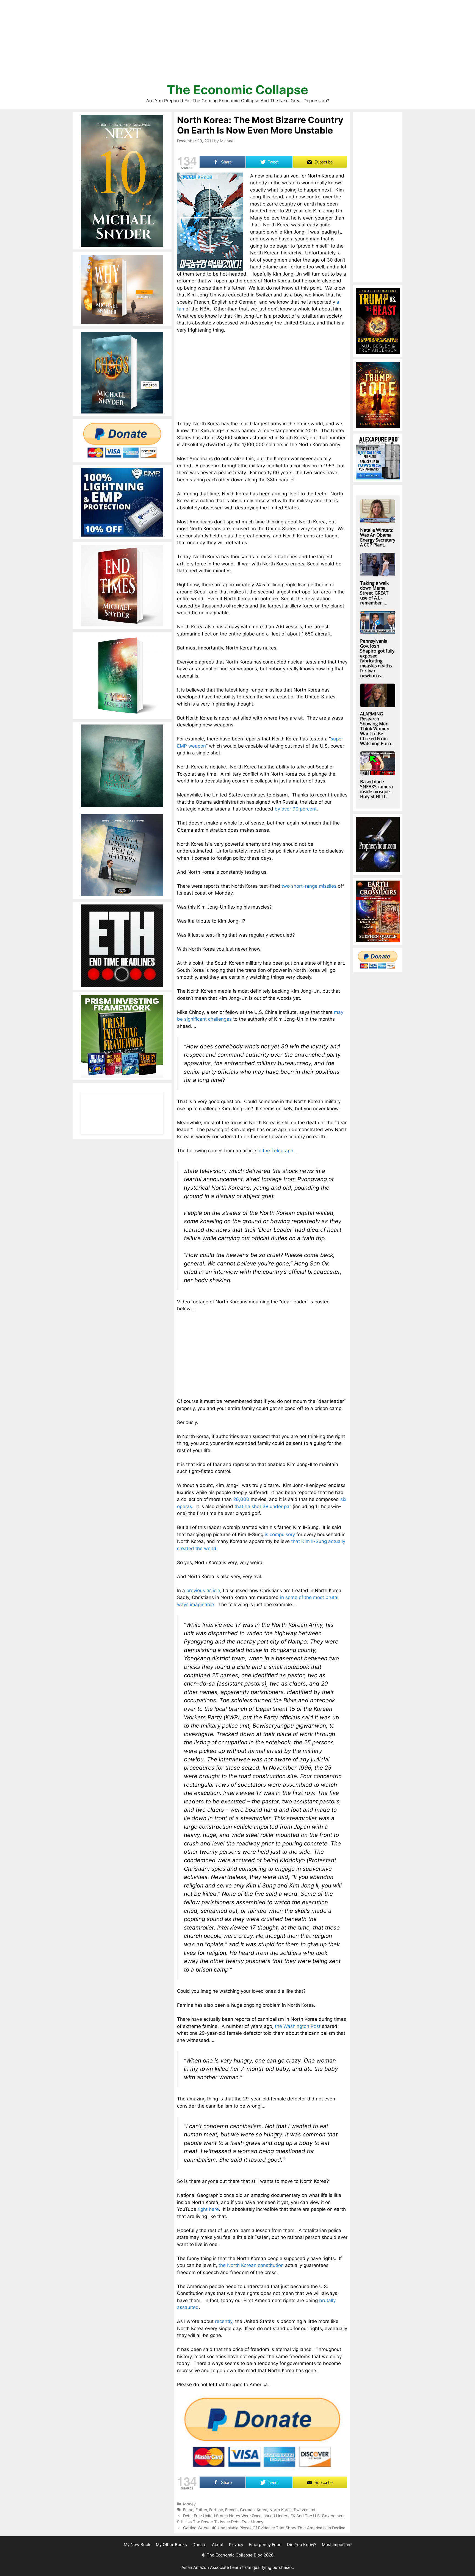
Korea (262, 2510)
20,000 (241, 1499)
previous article (203, 1590)
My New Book (137, 2545)
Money (189, 2504)
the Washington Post (298, 2026)
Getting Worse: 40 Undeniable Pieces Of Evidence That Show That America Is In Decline (264, 2528)
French (231, 2510)
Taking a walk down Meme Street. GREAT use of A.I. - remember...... (374, 593)
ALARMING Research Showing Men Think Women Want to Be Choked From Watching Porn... (377, 729)
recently (224, 2321)
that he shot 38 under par (263, 1506)
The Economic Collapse (237, 90)
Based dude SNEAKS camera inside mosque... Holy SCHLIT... (376, 789)
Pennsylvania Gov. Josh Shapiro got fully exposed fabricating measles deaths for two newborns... (377, 658)
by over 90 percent (296, 809)
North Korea (281, 2510)
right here (208, 2209)
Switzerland (305, 2510)
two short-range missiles (309, 886)
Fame (188, 2510)
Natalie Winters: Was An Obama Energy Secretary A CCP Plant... (378, 537)
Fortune (216, 2510)
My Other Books (171, 2545)
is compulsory (280, 1534)
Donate (199, 2545)
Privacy (236, 2545)
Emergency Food (265, 2545)
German (247, 2510)
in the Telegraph (275, 1151)
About (218, 2545)
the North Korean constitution (251, 2265)
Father (201, 2510)
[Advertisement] (237, 44)
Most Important (337, 2545)
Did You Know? (302, 2545)
